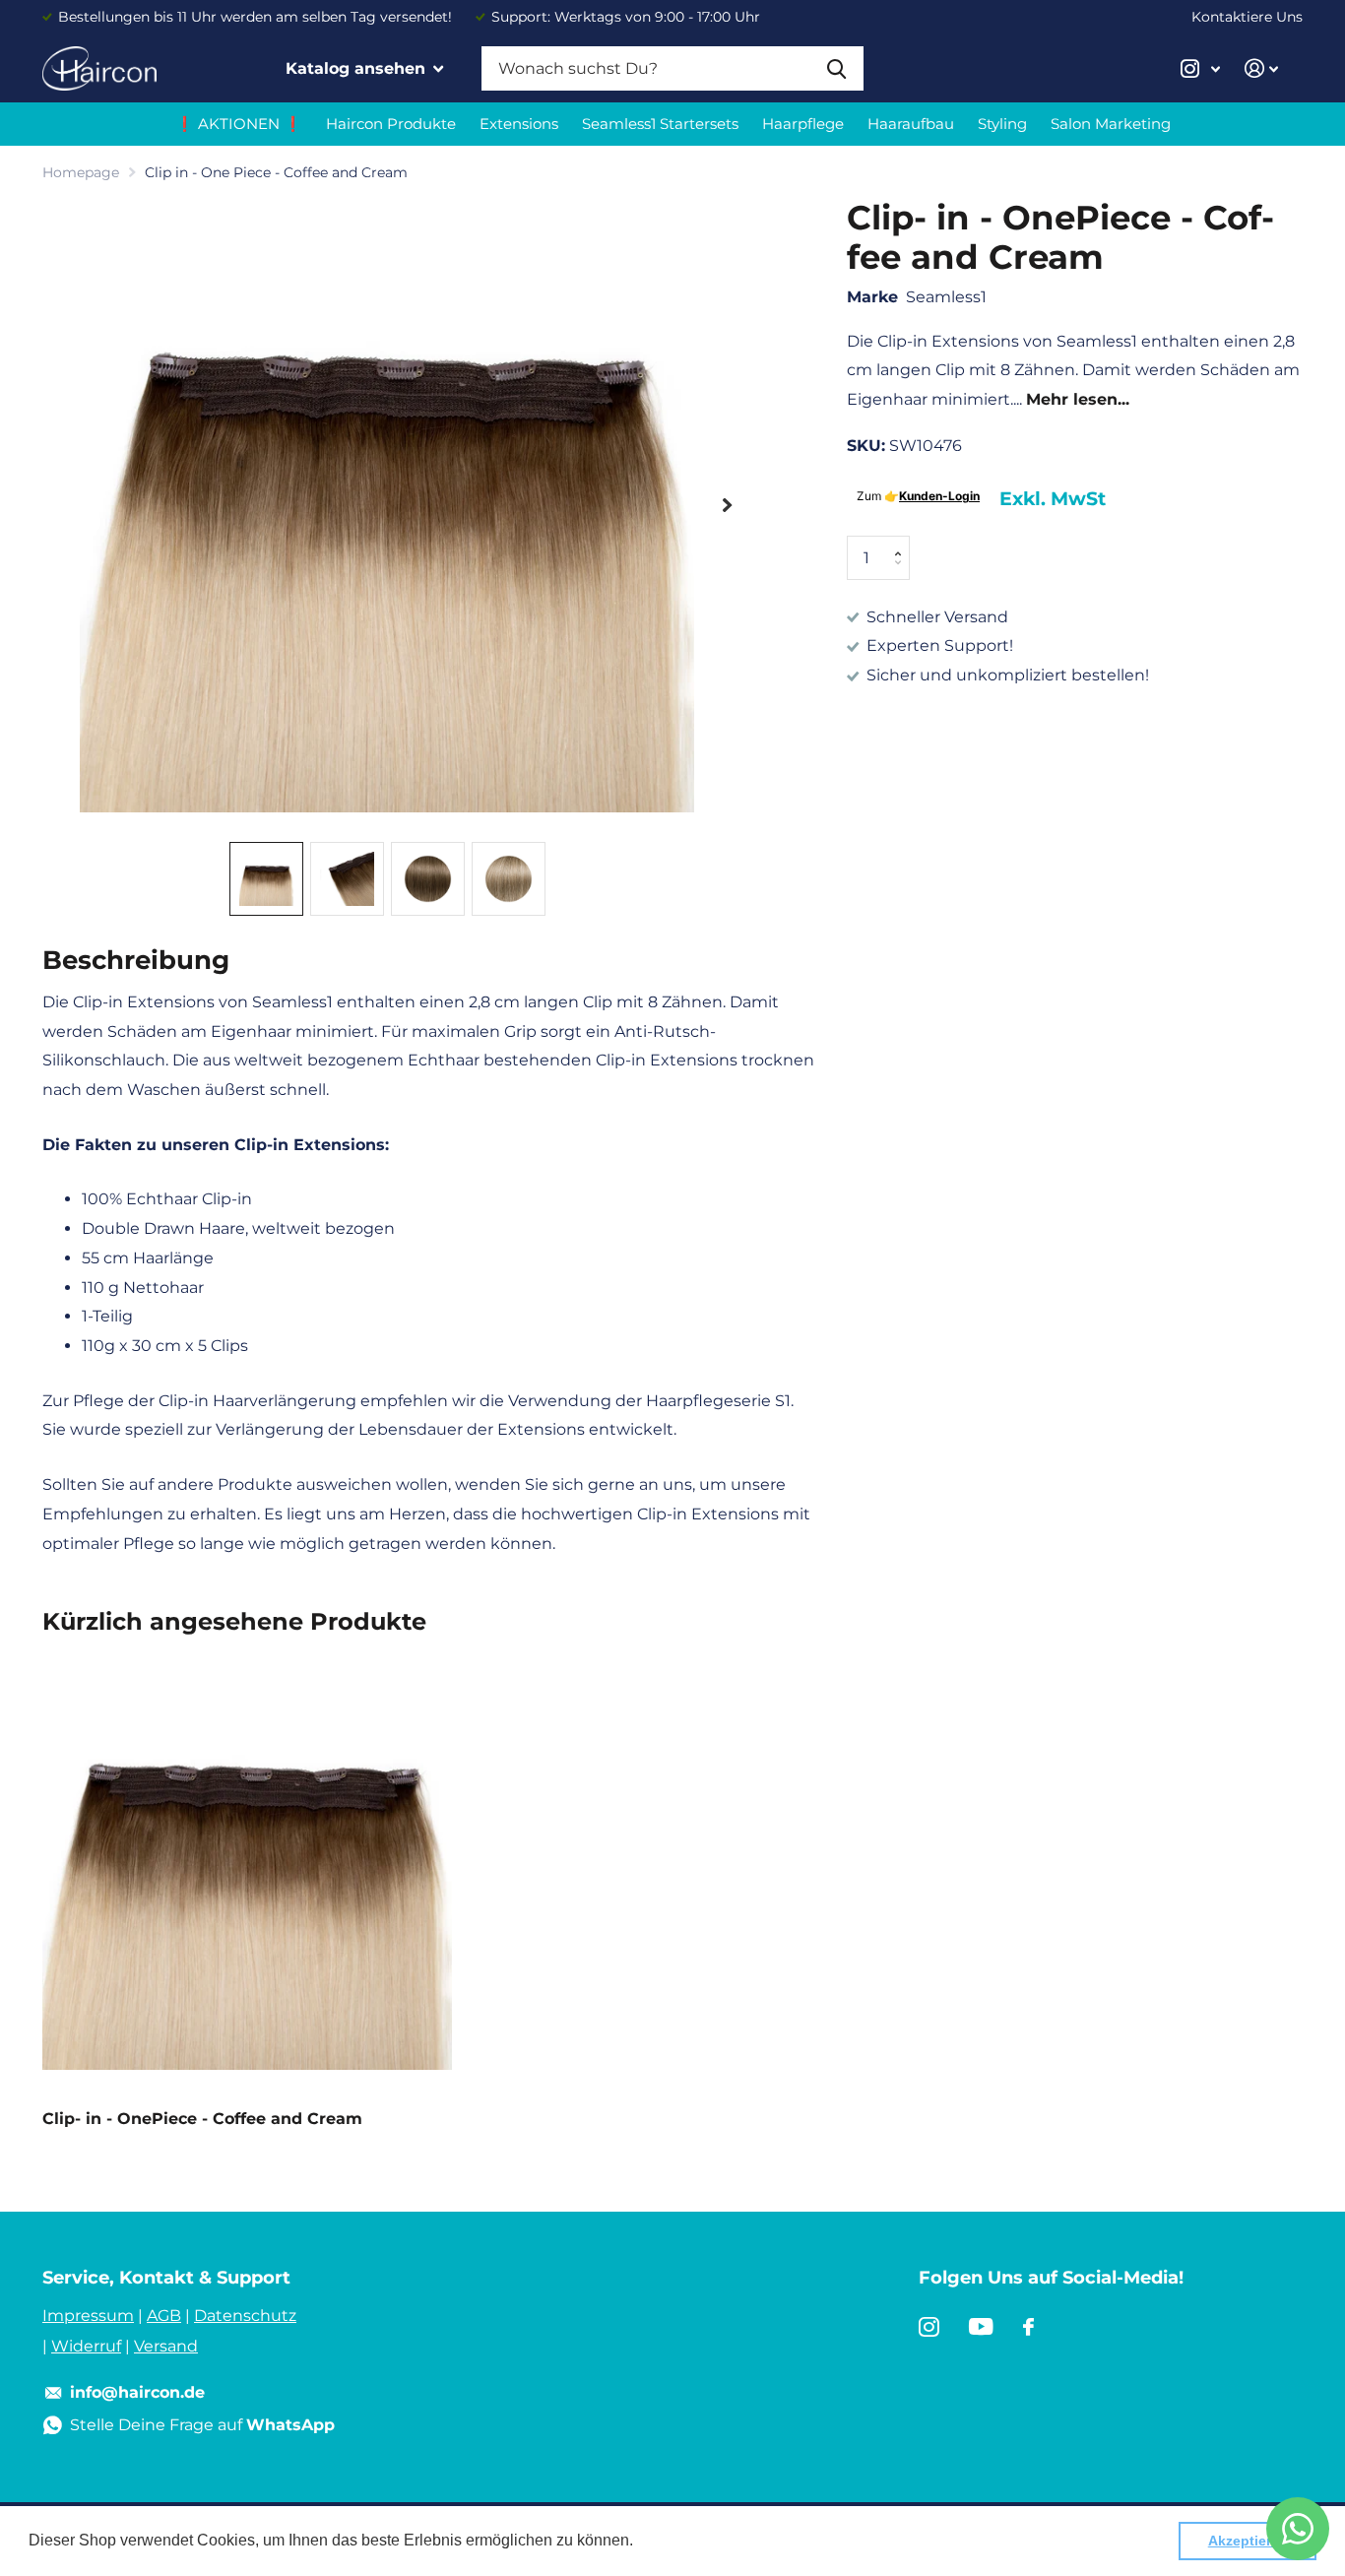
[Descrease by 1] (902, 574)
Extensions (519, 124)
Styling (1002, 124)
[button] (727, 505)
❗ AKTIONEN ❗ (239, 124)
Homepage (81, 172)
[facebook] (1028, 2327)
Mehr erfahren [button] (689, 2540)
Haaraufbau (911, 124)
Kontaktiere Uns (1247, 17)
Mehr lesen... (1078, 399)
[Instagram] (929, 2327)
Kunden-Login (939, 496)
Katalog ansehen (358, 68)
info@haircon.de (137, 2392)
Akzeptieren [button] (1248, 2541)
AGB (164, 2316)
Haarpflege (803, 124)
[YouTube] (981, 2327)
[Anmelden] (1262, 68)
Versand (166, 2346)
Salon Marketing (1111, 124)
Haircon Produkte (391, 124)
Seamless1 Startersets (660, 124)
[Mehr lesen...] (1201, 68)
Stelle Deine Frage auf (202, 2425)
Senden (836, 68)
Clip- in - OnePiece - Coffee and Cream (202, 2119)
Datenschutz (245, 2316)
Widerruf (86, 2346)
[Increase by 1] (902, 542)
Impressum (88, 2316)
